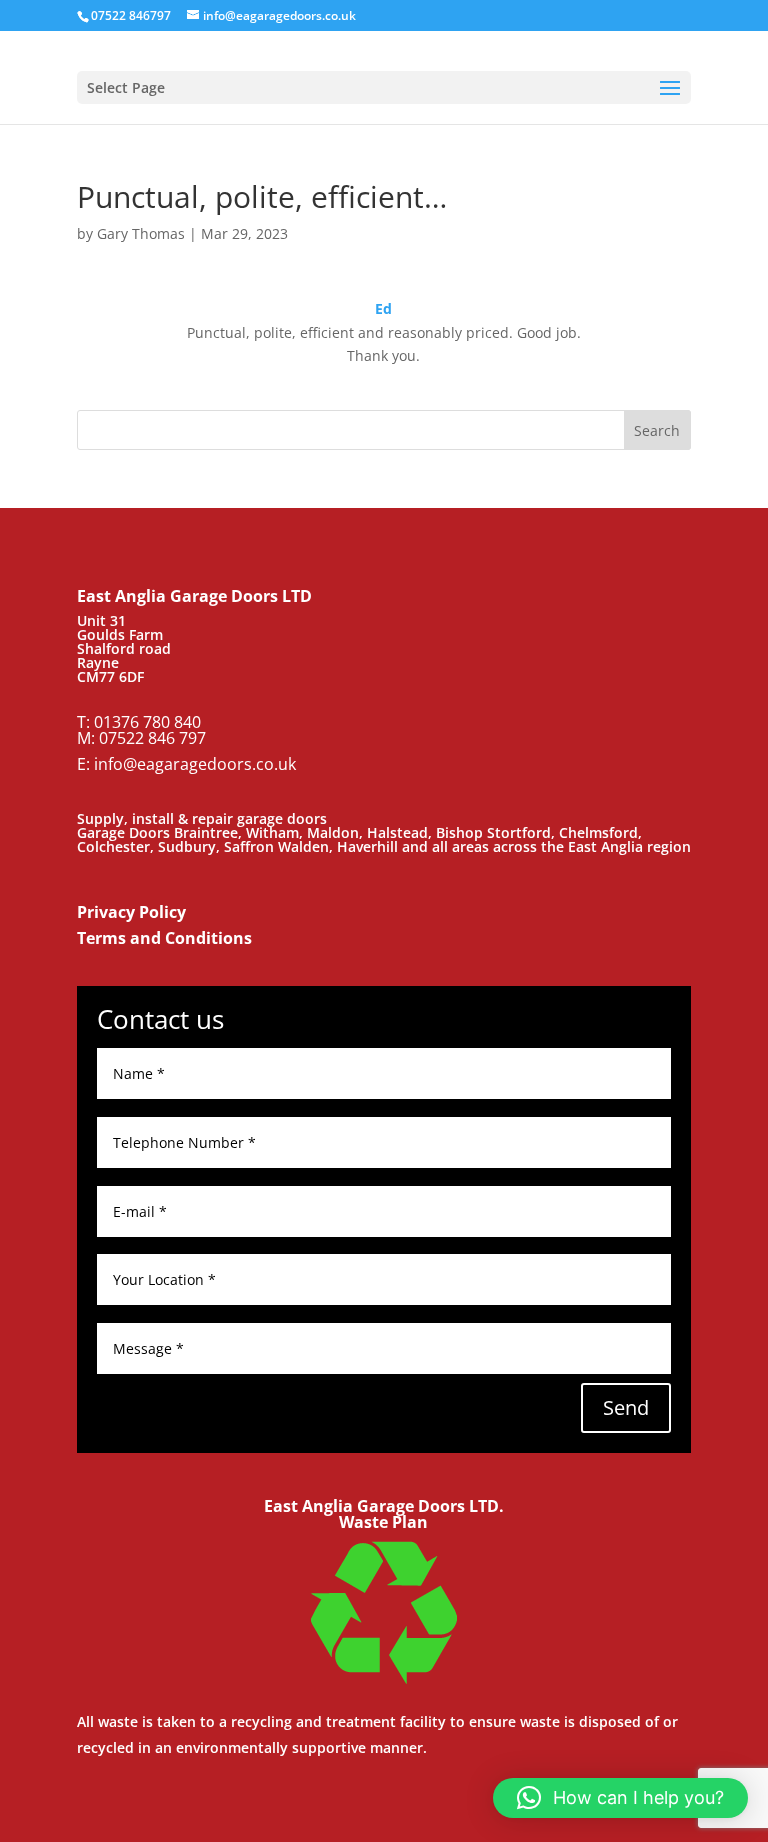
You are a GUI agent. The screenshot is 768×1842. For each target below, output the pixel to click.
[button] (620, 1798)
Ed (383, 308)
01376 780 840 (147, 722)
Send (626, 1407)
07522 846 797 (152, 738)
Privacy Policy (131, 912)
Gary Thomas (141, 233)
